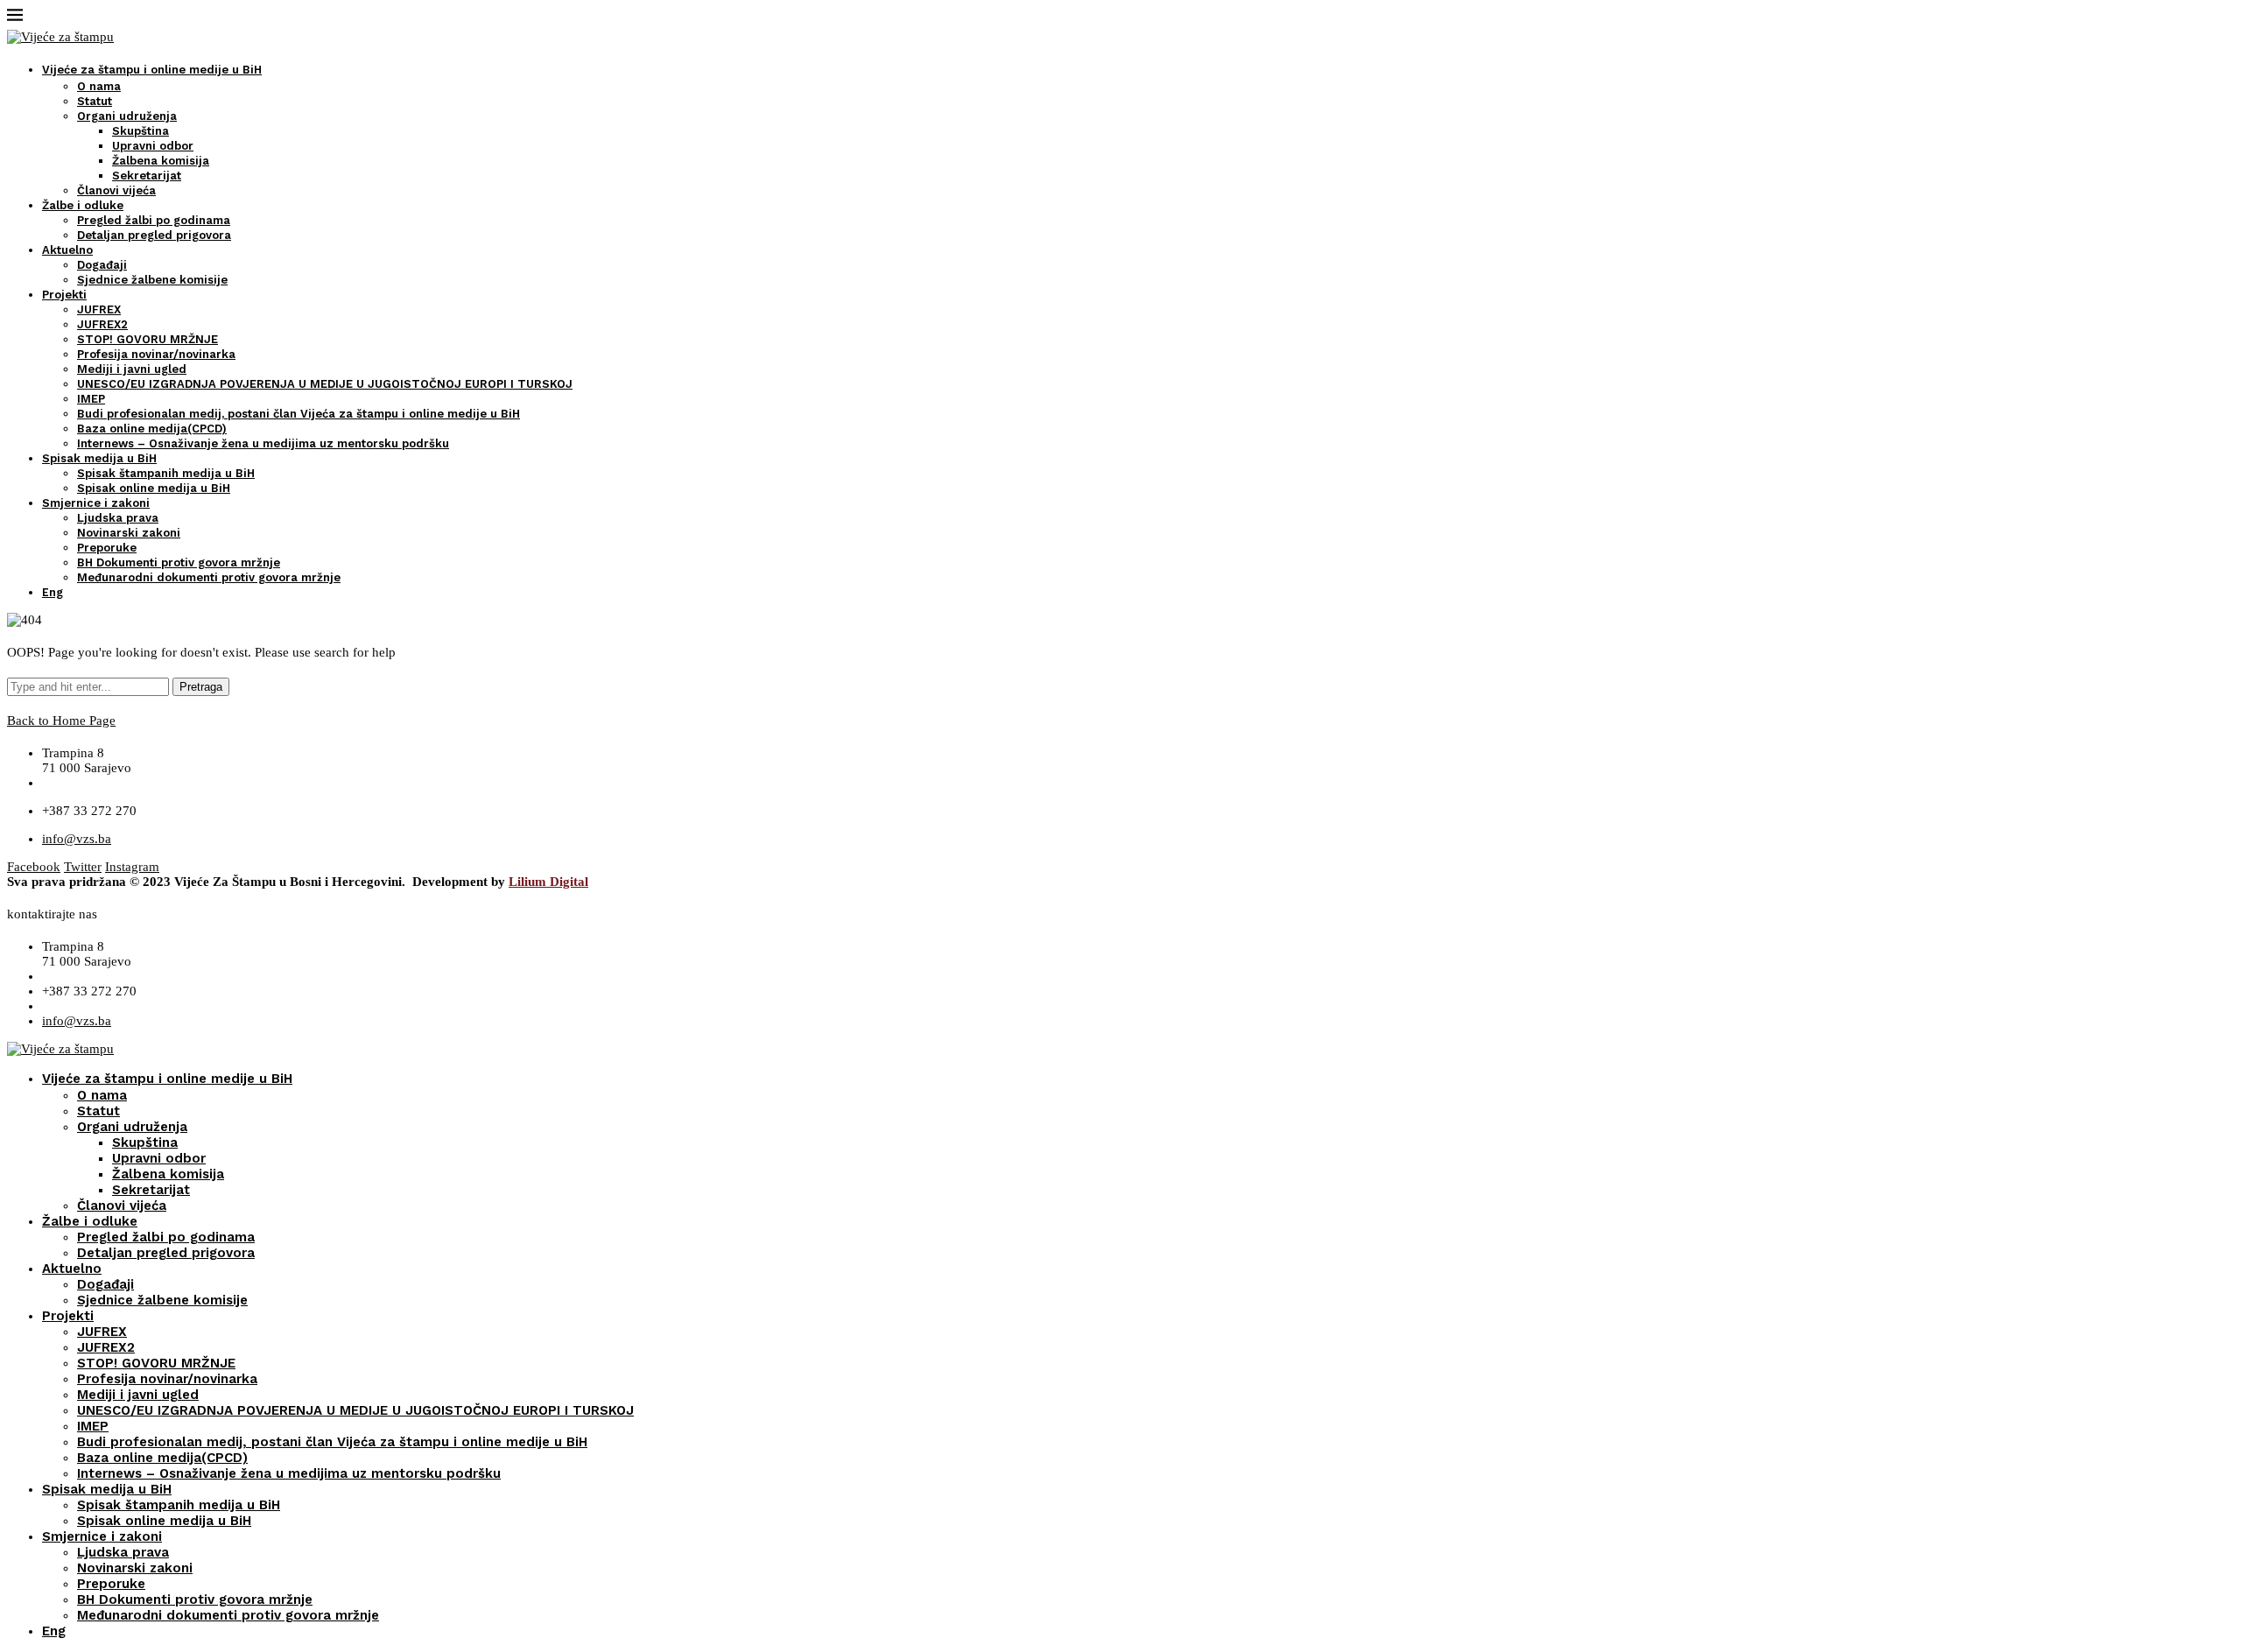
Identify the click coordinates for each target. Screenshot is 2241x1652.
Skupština (141, 131)
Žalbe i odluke (83, 205)
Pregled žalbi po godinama (154, 220)
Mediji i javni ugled (132, 369)
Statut (95, 101)
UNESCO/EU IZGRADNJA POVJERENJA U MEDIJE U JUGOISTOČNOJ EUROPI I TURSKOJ (325, 384)
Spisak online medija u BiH (154, 488)
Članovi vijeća (116, 190)
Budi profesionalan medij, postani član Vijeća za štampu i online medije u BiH (299, 414)
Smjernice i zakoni (96, 503)
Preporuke (107, 548)
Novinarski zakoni (129, 533)
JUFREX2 (102, 324)
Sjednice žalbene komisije (152, 280)
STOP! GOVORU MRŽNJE (148, 339)
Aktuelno (67, 250)
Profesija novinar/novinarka (156, 354)
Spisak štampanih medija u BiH (166, 473)
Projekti (64, 295)
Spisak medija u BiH (99, 458)
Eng (53, 592)
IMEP (91, 399)
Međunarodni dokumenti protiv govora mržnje (209, 577)
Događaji (102, 265)
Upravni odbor (153, 146)
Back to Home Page (61, 721)
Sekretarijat (147, 176)
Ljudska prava (118, 518)
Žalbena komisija (161, 161)
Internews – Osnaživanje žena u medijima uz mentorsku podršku (263, 443)
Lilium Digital (548, 882)
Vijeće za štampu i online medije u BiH (152, 70)
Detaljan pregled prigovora (154, 235)
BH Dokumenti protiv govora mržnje (179, 562)
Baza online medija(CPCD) (152, 429)
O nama (99, 86)
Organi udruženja (127, 116)
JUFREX (99, 309)
